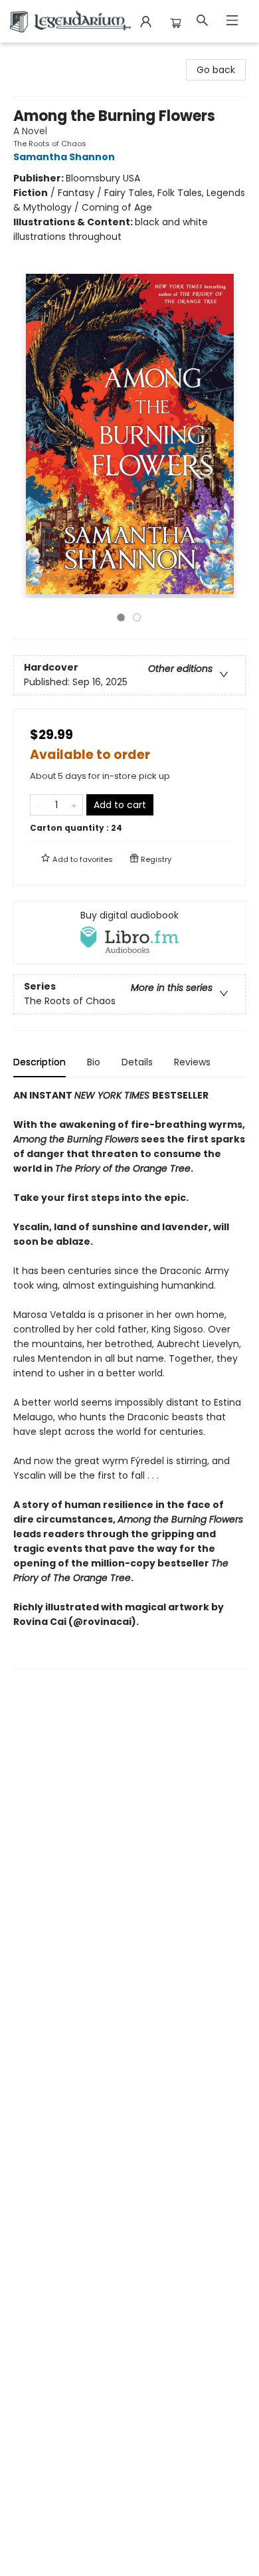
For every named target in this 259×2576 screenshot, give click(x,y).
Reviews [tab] (192, 1062)
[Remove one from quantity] (39, 805)
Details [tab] (137, 1062)
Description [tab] (40, 1062)
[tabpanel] (129, 1379)
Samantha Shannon (64, 157)
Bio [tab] (94, 1062)
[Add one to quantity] (74, 805)
